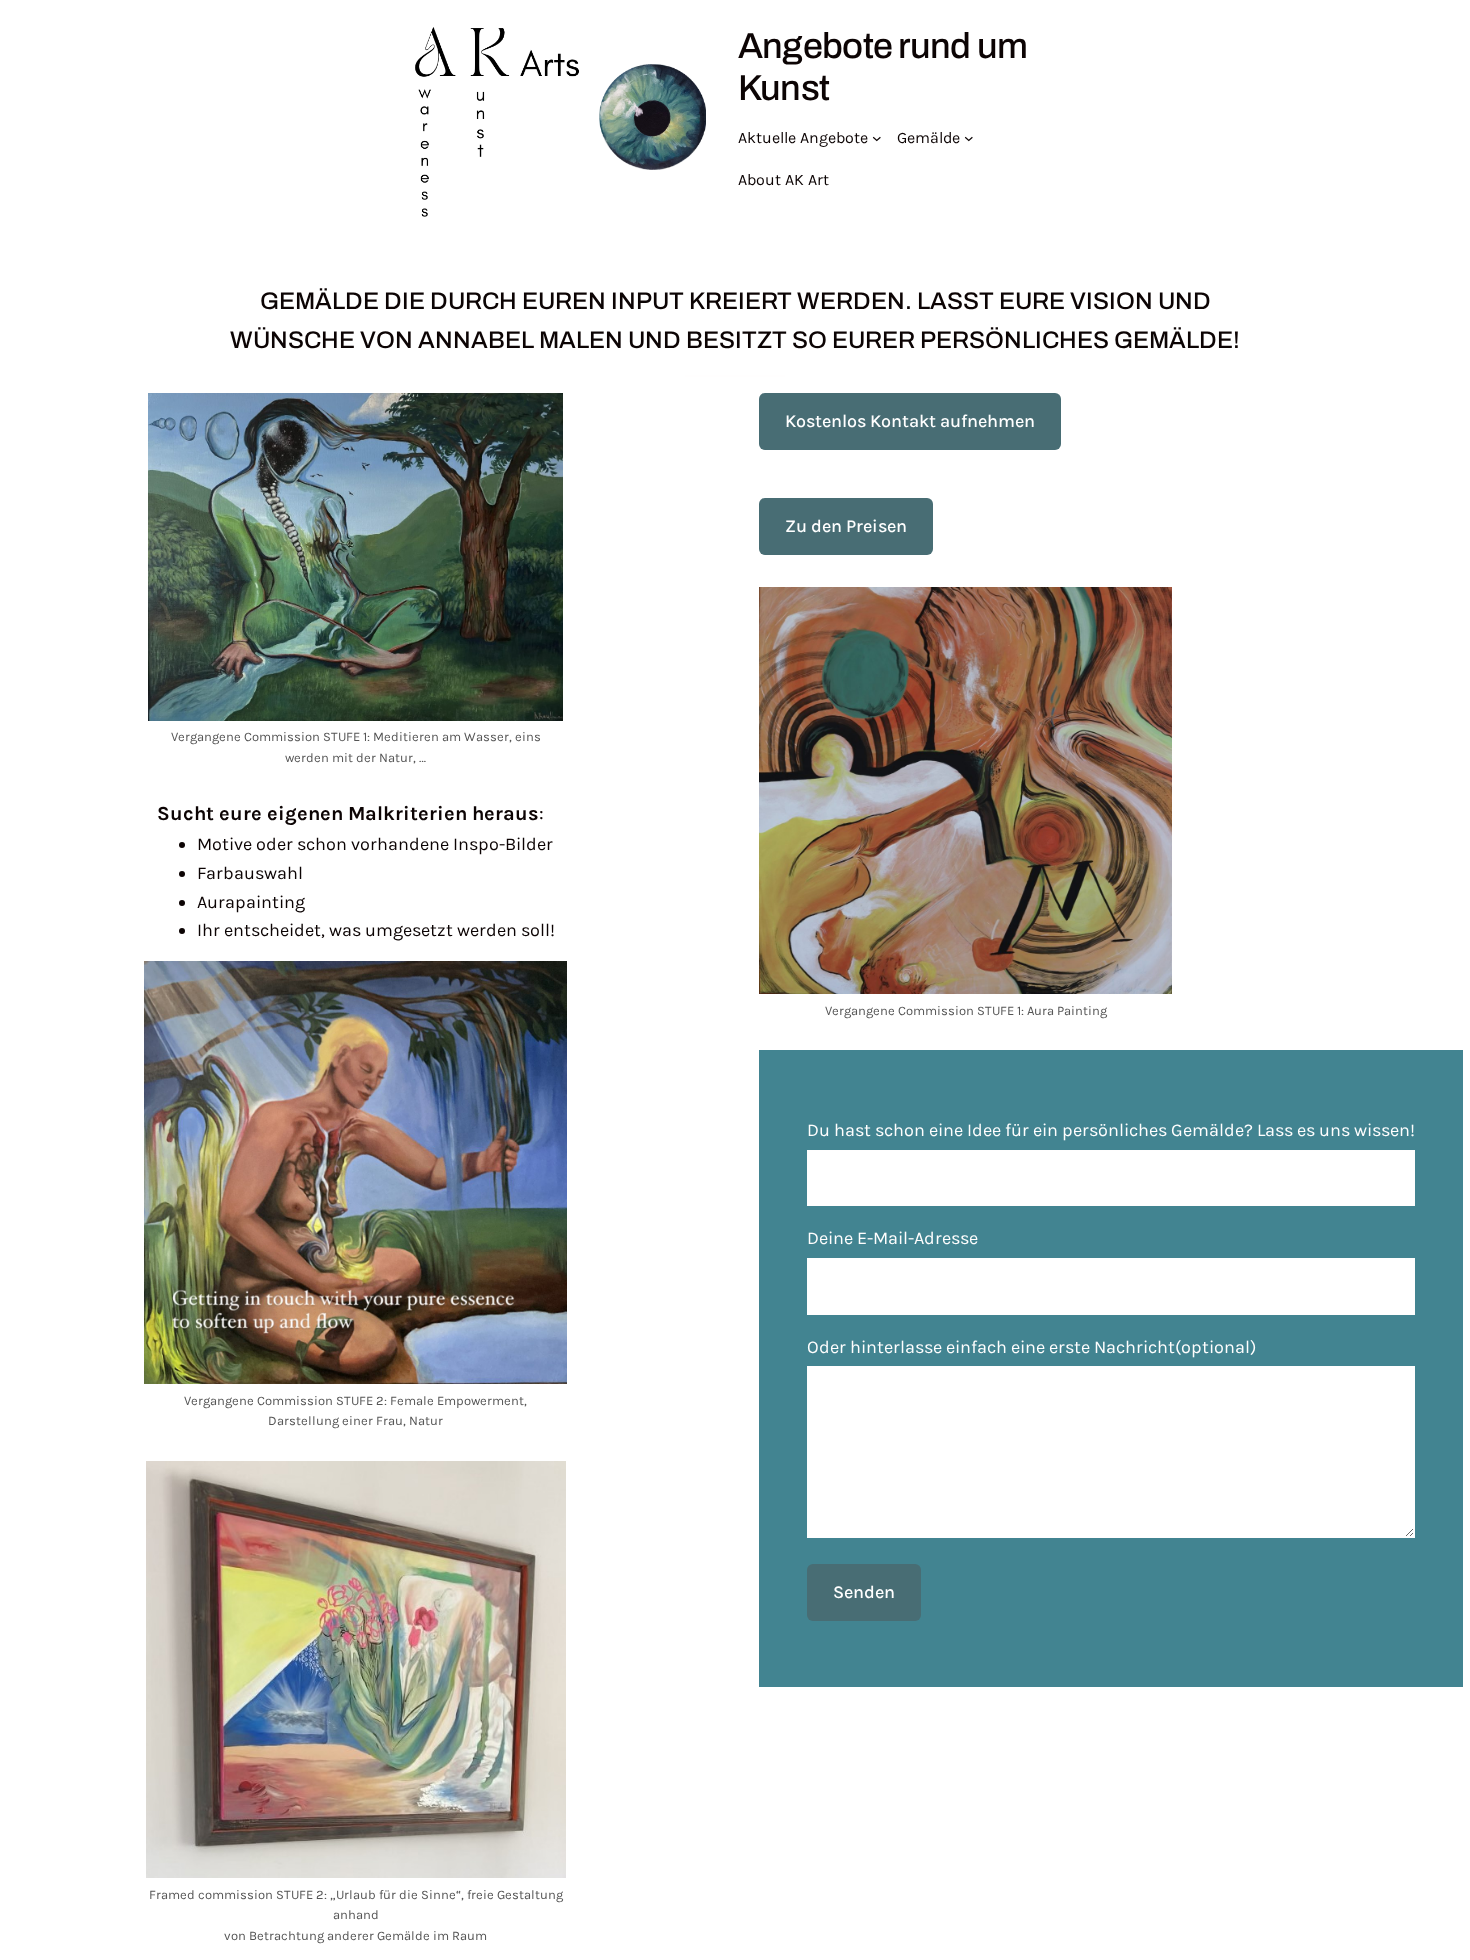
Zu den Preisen (846, 526)
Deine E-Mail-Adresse (892, 1238)
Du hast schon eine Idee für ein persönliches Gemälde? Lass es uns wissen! (1111, 1130)
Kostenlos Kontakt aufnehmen (910, 421)
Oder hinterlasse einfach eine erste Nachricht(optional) (1031, 1347)
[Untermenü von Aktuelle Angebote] (877, 138)
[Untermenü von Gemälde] (969, 138)
